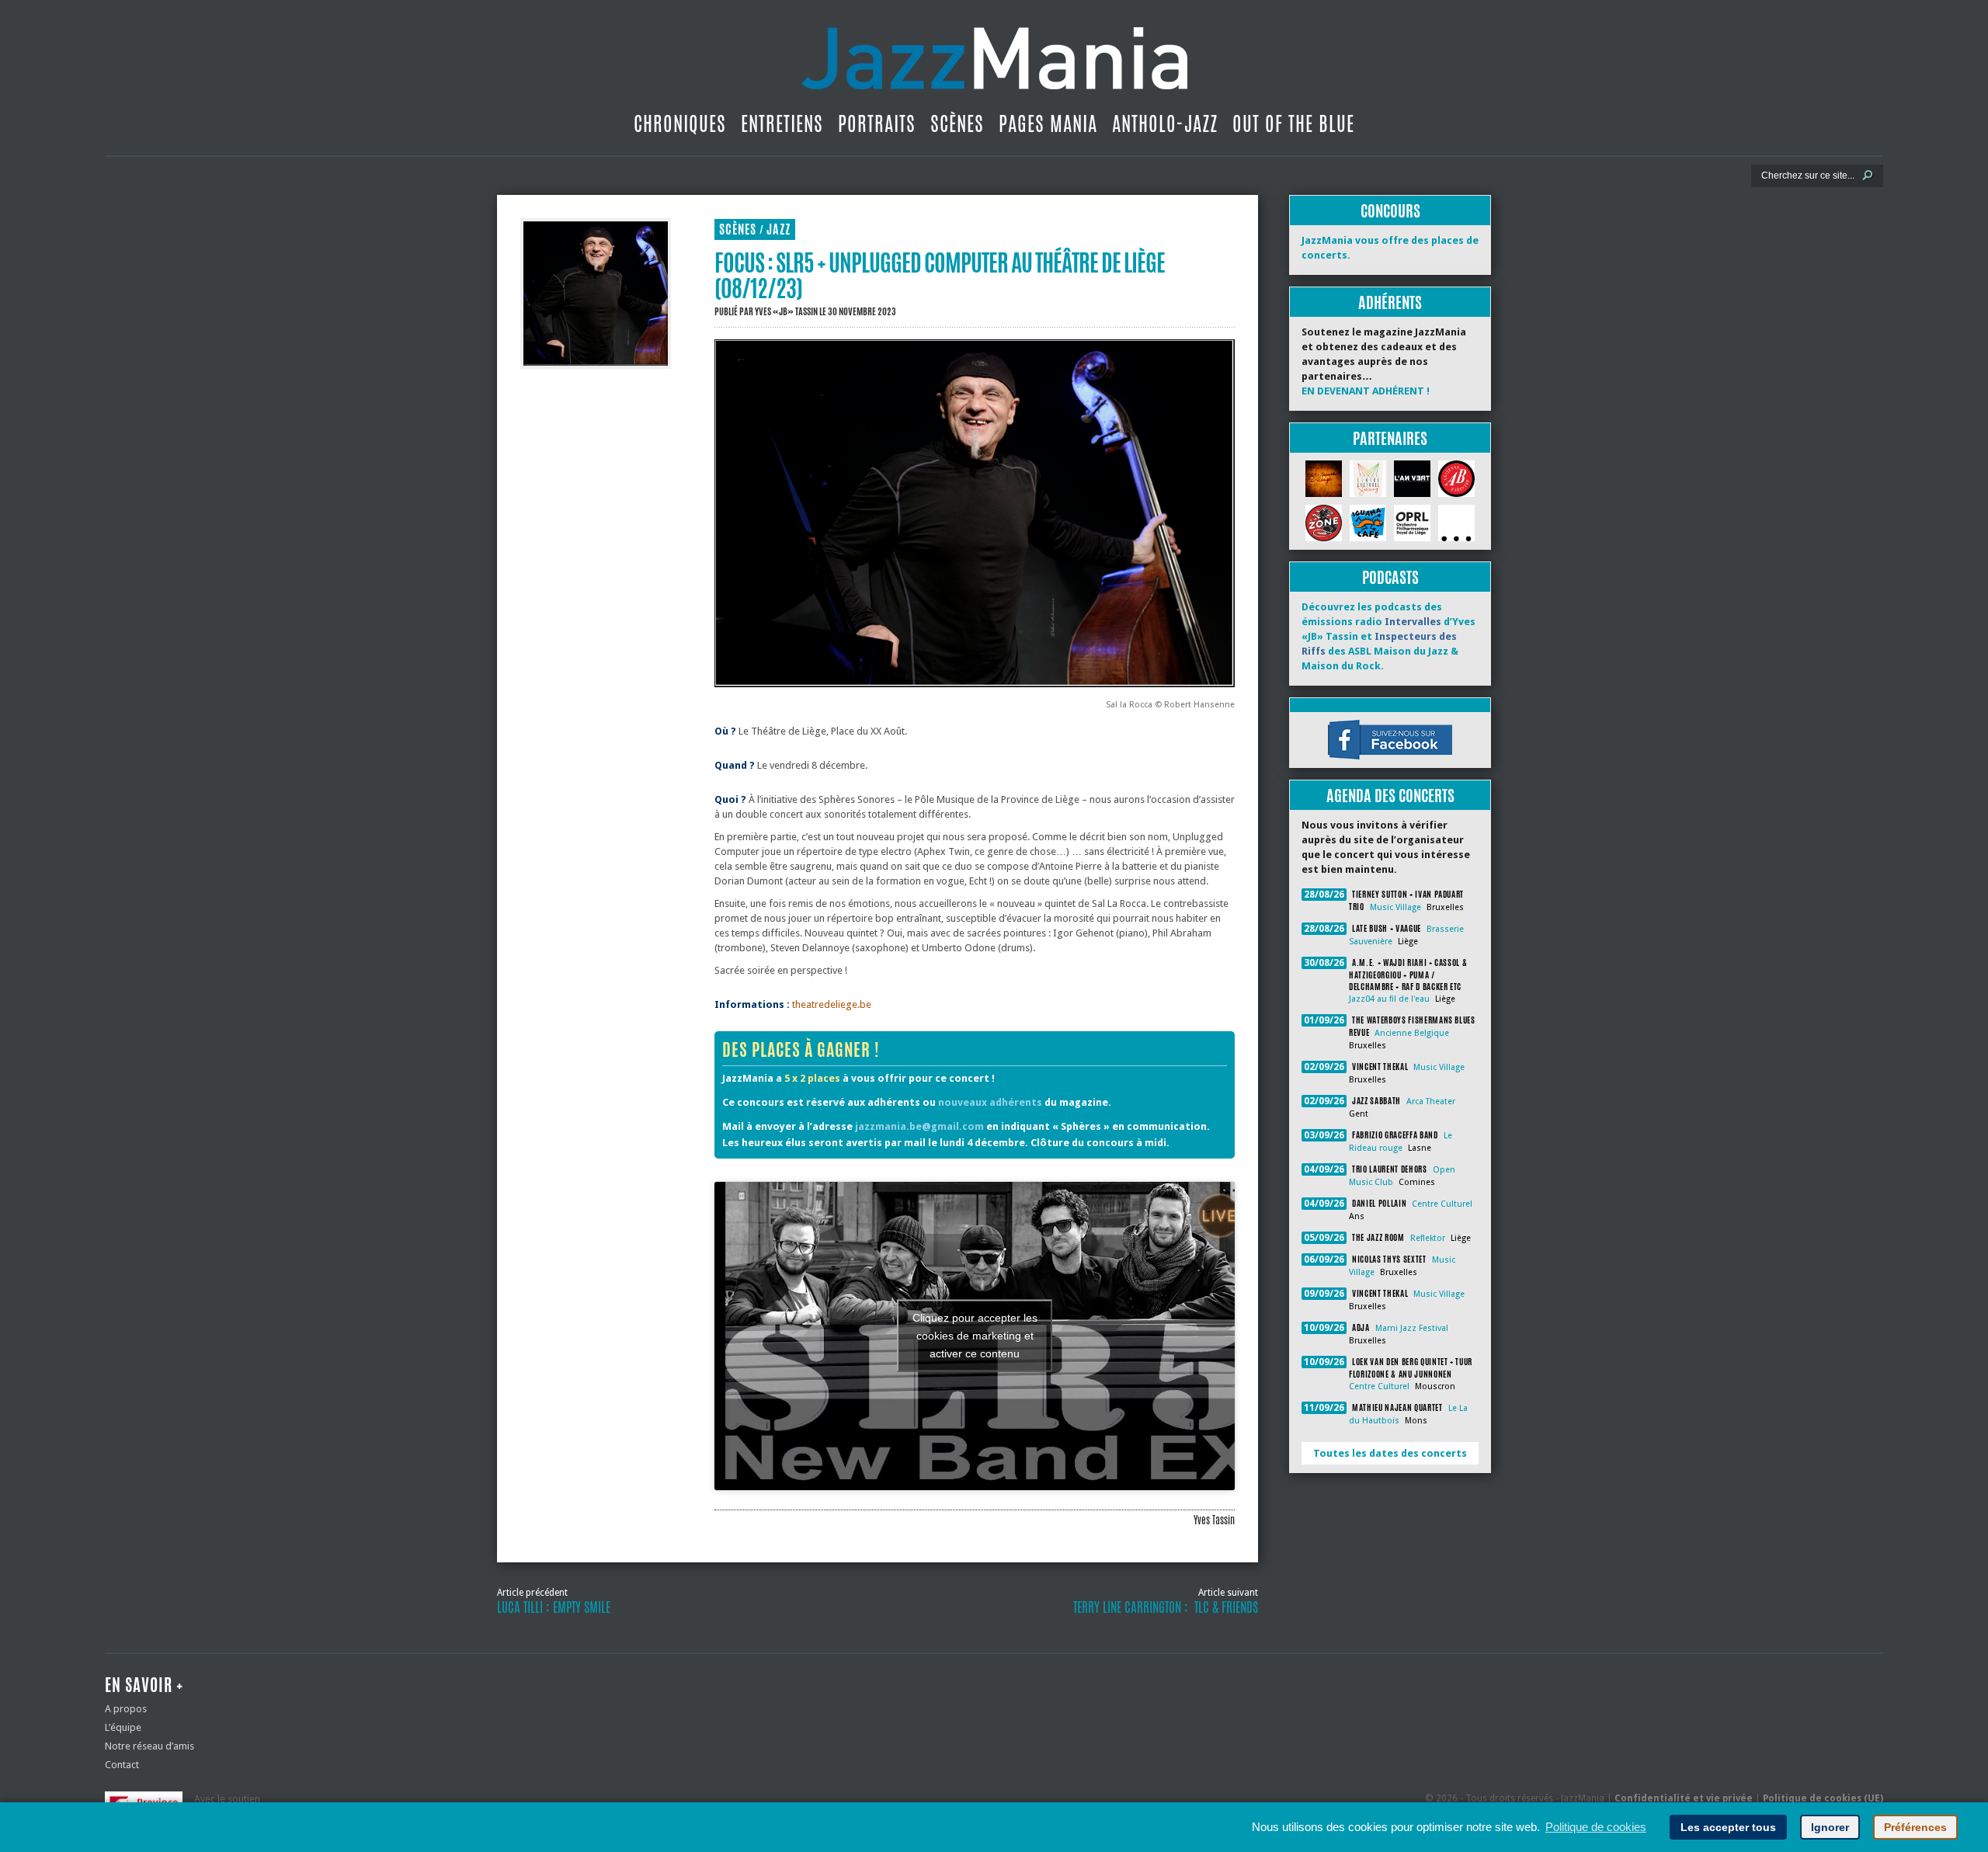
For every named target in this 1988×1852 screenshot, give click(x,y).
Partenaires (1390, 438)
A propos (126, 1709)
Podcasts (1390, 577)
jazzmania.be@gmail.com (919, 1126)
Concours (1390, 211)
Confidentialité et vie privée (1684, 1798)
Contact (122, 1765)
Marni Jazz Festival (1412, 1328)
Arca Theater (1431, 1101)
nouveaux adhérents (990, 1102)
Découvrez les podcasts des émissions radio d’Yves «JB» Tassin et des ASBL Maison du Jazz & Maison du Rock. (1388, 636)
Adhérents (1390, 302)
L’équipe (123, 1727)
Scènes (957, 123)
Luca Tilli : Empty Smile (554, 1607)
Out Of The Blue (1293, 123)
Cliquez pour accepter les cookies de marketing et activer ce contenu (975, 1336)
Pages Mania (1048, 123)
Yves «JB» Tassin (786, 311)
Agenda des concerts (1390, 796)
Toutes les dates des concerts (1390, 1453)
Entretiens (782, 123)
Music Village (1395, 907)
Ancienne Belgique (1412, 1033)
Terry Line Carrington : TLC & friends (1166, 1607)
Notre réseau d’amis (149, 1746)
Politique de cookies (1596, 1827)
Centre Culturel (1442, 1204)
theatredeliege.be (832, 1004)
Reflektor (1428, 1238)
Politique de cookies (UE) (1823, 1798)
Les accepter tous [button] (1728, 1827)
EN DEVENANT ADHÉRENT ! (1366, 391)
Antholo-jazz (1165, 123)
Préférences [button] (1915, 1827)
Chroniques (680, 123)
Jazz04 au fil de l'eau (1389, 999)
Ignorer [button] (1830, 1827)
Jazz (779, 229)
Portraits (877, 123)
